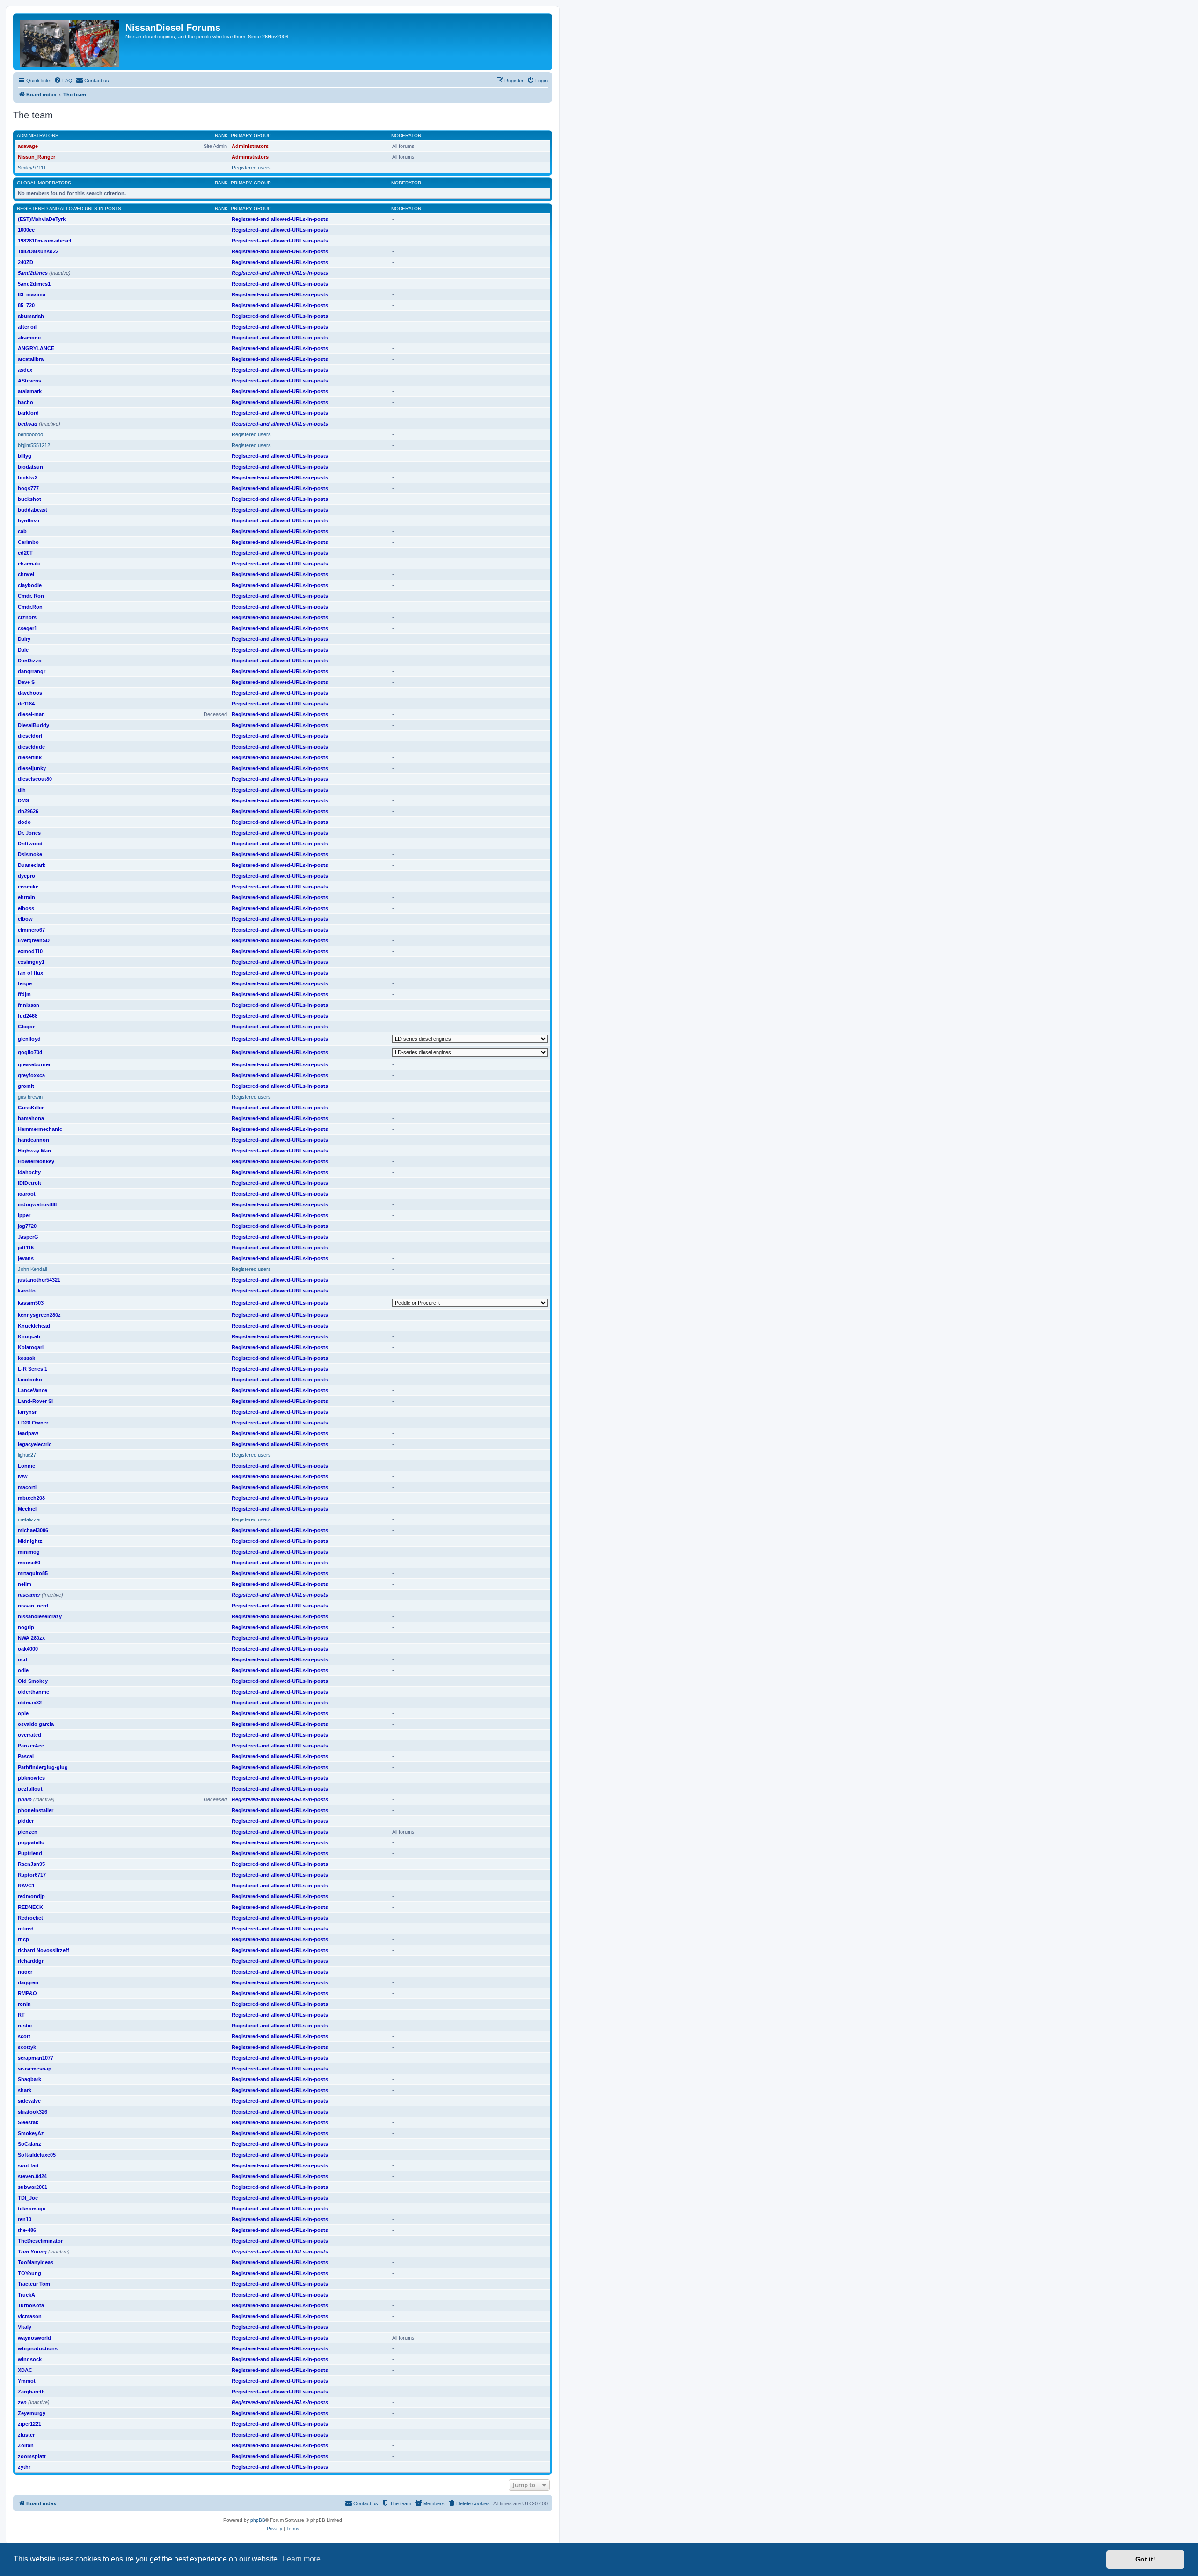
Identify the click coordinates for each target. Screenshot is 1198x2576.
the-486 (27, 2230)
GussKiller (31, 1108)
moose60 (29, 1563)
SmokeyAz (31, 2133)
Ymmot (27, 2381)
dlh (22, 790)
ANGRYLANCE (36, 348)
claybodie (30, 585)
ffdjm (24, 994)
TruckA (26, 2295)
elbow (25, 919)
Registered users (251, 168)
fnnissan (29, 1005)
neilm (25, 1584)
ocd (22, 1659)
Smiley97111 (32, 168)
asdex (25, 370)
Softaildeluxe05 (37, 2155)
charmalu (29, 564)
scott (24, 2036)
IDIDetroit (29, 1183)
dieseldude (31, 747)
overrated (29, 1735)
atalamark (30, 391)
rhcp (23, 1939)
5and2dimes (33, 273)
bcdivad (28, 424)
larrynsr (27, 1412)
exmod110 (30, 951)
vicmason (30, 2316)
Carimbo (28, 542)
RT (21, 2015)
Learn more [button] (302, 2559)
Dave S (26, 682)
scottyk (27, 2047)
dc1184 (26, 704)
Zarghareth (31, 2392)
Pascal (26, 1756)
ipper (24, 1215)
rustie (25, 2026)
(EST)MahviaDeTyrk (42, 219)
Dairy (24, 639)
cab (22, 531)
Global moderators (44, 183)
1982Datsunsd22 (38, 251)
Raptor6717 (32, 1875)
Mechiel (27, 1509)
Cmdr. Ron (31, 596)
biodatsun (30, 467)
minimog (29, 1552)
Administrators (38, 136)
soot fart (28, 2165)
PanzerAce (31, 1746)
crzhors (27, 617)
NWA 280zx (31, 1638)
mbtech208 (31, 1498)
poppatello (31, 1842)
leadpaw (28, 1433)
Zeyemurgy (32, 2413)
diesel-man (31, 714)
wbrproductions (38, 2348)
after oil (27, 327)
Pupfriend (30, 1853)
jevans (26, 1258)
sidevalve (29, 2101)
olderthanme (33, 1692)
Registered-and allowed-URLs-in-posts (69, 209)
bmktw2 (28, 477)
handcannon (33, 1140)
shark (25, 2090)
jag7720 (27, 1226)
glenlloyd (29, 1039)
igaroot (27, 1194)
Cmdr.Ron (30, 607)
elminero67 (31, 930)
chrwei (26, 574)
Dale (23, 650)
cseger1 (27, 628)
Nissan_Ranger (37, 157)
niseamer (29, 1595)
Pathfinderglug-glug (43, 1767)
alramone (29, 338)
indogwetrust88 (37, 1204)
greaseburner (34, 1064)
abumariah (31, 316)
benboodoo (30, 434)
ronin (24, 2004)
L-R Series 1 (33, 1369)
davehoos (30, 693)
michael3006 (33, 1530)
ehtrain (26, 897)
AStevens (29, 381)
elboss (26, 908)
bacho (26, 402)
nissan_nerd (33, 1606)
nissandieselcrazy (40, 1616)
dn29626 (28, 811)
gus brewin (30, 1097)
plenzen (28, 1832)
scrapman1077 (36, 2058)
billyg (25, 456)
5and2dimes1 (34, 284)
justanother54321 (39, 1280)
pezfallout (30, 1789)
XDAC (25, 2370)
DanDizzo (30, 661)
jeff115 (26, 1248)
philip (25, 1799)
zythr (24, 2467)
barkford (28, 413)
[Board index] (70, 42)
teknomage (32, 2209)
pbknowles (31, 1778)
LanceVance (33, 1390)
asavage (28, 146)
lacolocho (30, 1380)
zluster (26, 2435)
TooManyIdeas (36, 2262)
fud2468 (28, 1016)
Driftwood (30, 844)
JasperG (28, 1237)
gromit (26, 1086)
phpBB (258, 2520)
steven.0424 (32, 2176)
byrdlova (29, 521)
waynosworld (34, 2338)
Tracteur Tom (34, 2284)
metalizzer (29, 1519)
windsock (30, 2359)
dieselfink (30, 757)
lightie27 (27, 1455)
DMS (23, 800)
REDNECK (30, 1907)
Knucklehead (34, 1326)
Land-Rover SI (35, 1401)
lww (23, 1476)
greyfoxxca (31, 1075)
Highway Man (34, 1151)
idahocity (29, 1172)
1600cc (26, 230)
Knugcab (29, 1336)
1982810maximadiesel (44, 241)
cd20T (25, 553)
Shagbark (29, 2079)
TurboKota (31, 2305)
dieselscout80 (35, 779)
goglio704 (30, 1052)
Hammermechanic (40, 1129)
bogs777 (28, 488)
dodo (24, 822)
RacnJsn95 (31, 1864)
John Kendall (32, 1269)
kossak (26, 1358)
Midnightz (30, 1541)
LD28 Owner (33, 1423)
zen (22, 2402)
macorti (27, 1487)
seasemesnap (35, 2069)
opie (23, 1713)
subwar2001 (33, 2187)
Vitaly (25, 2327)
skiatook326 (33, 2112)
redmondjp (31, 1896)
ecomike (28, 887)
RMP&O (27, 1993)
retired (26, 1929)
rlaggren (28, 1982)
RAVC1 (26, 1886)
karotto (27, 1291)
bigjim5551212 (34, 445)
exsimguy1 (31, 962)
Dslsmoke (30, 854)
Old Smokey (33, 1681)
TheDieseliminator (40, 2241)
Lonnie (26, 1466)
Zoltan (26, 2445)
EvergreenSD (34, 940)
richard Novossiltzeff (44, 1950)
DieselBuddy (33, 725)
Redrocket (30, 1918)
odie (23, 1670)
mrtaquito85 (33, 1573)
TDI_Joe (28, 2198)
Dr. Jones (29, 833)
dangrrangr (32, 671)
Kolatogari (31, 1347)
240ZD (26, 262)
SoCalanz (29, 2144)
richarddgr (31, 1961)
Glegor (26, 1027)
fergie (25, 983)
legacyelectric (35, 1444)
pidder (26, 1821)
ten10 (25, 2219)
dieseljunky (32, 768)
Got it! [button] (1145, 2559)
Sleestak (28, 2122)
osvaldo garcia (36, 1724)
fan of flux (30, 973)
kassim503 (31, 1303)
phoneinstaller (36, 1810)
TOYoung (29, 2273)
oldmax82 (30, 1703)
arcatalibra (31, 359)
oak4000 (28, 1649)
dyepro (26, 876)
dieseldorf (30, 736)
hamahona (31, 1118)
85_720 (26, 305)
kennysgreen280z (39, 1315)
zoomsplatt (32, 2456)
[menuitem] (63, 81)
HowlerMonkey (36, 1161)
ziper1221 (29, 2424)
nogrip (26, 1627)
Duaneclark (32, 865)
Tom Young (32, 2252)
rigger (25, 1972)
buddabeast (33, 510)
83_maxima (32, 294)
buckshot (29, 499)
